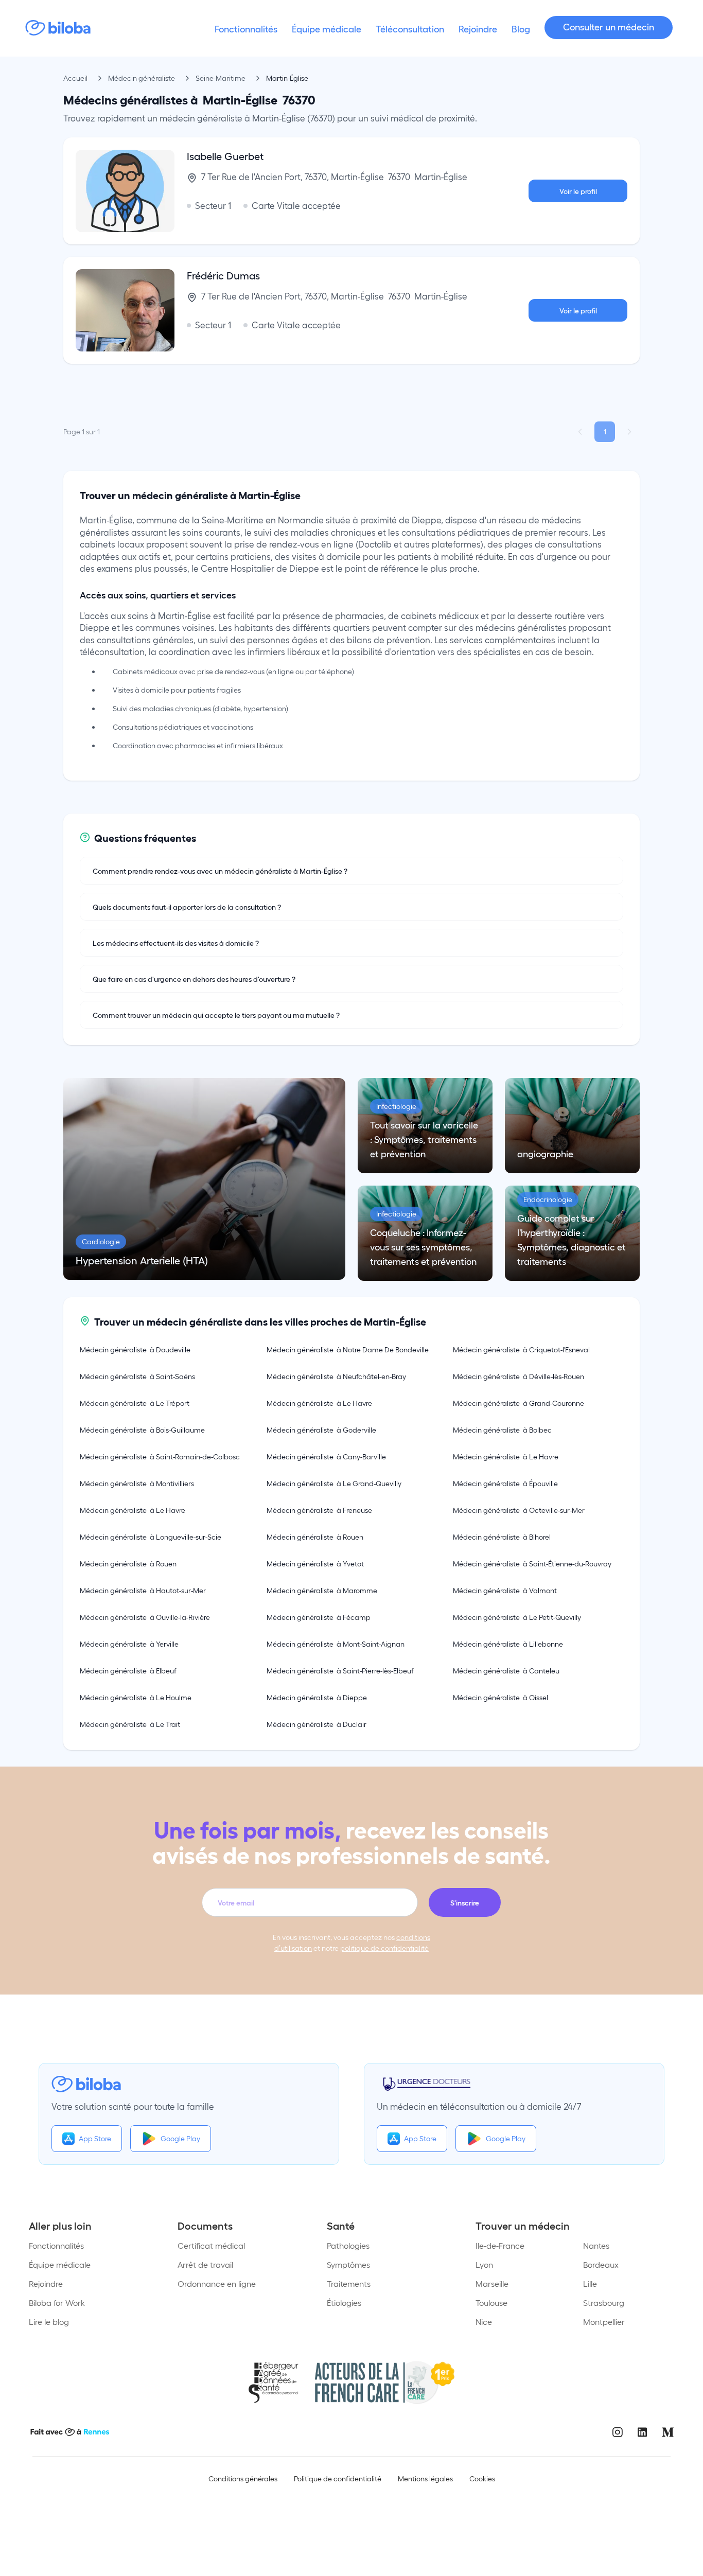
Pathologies (348, 2245)
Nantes (596, 2245)
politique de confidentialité (384, 1948)
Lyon (484, 2264)
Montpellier (604, 2322)
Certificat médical (211, 2245)
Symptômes (348, 2264)
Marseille (492, 2283)
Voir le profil (578, 191)
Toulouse (491, 2302)
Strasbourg (604, 2302)
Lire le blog (49, 2322)
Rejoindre (46, 2283)
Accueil (75, 78)
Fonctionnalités (56, 2245)
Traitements (349, 2283)
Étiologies (344, 2302)
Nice (484, 2322)
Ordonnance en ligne (217, 2283)
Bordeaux (601, 2264)
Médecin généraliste (142, 78)
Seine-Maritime (221, 78)
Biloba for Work (57, 2302)
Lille (590, 2283)
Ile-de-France (500, 2245)
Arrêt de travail (205, 2264)
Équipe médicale (60, 2264)
